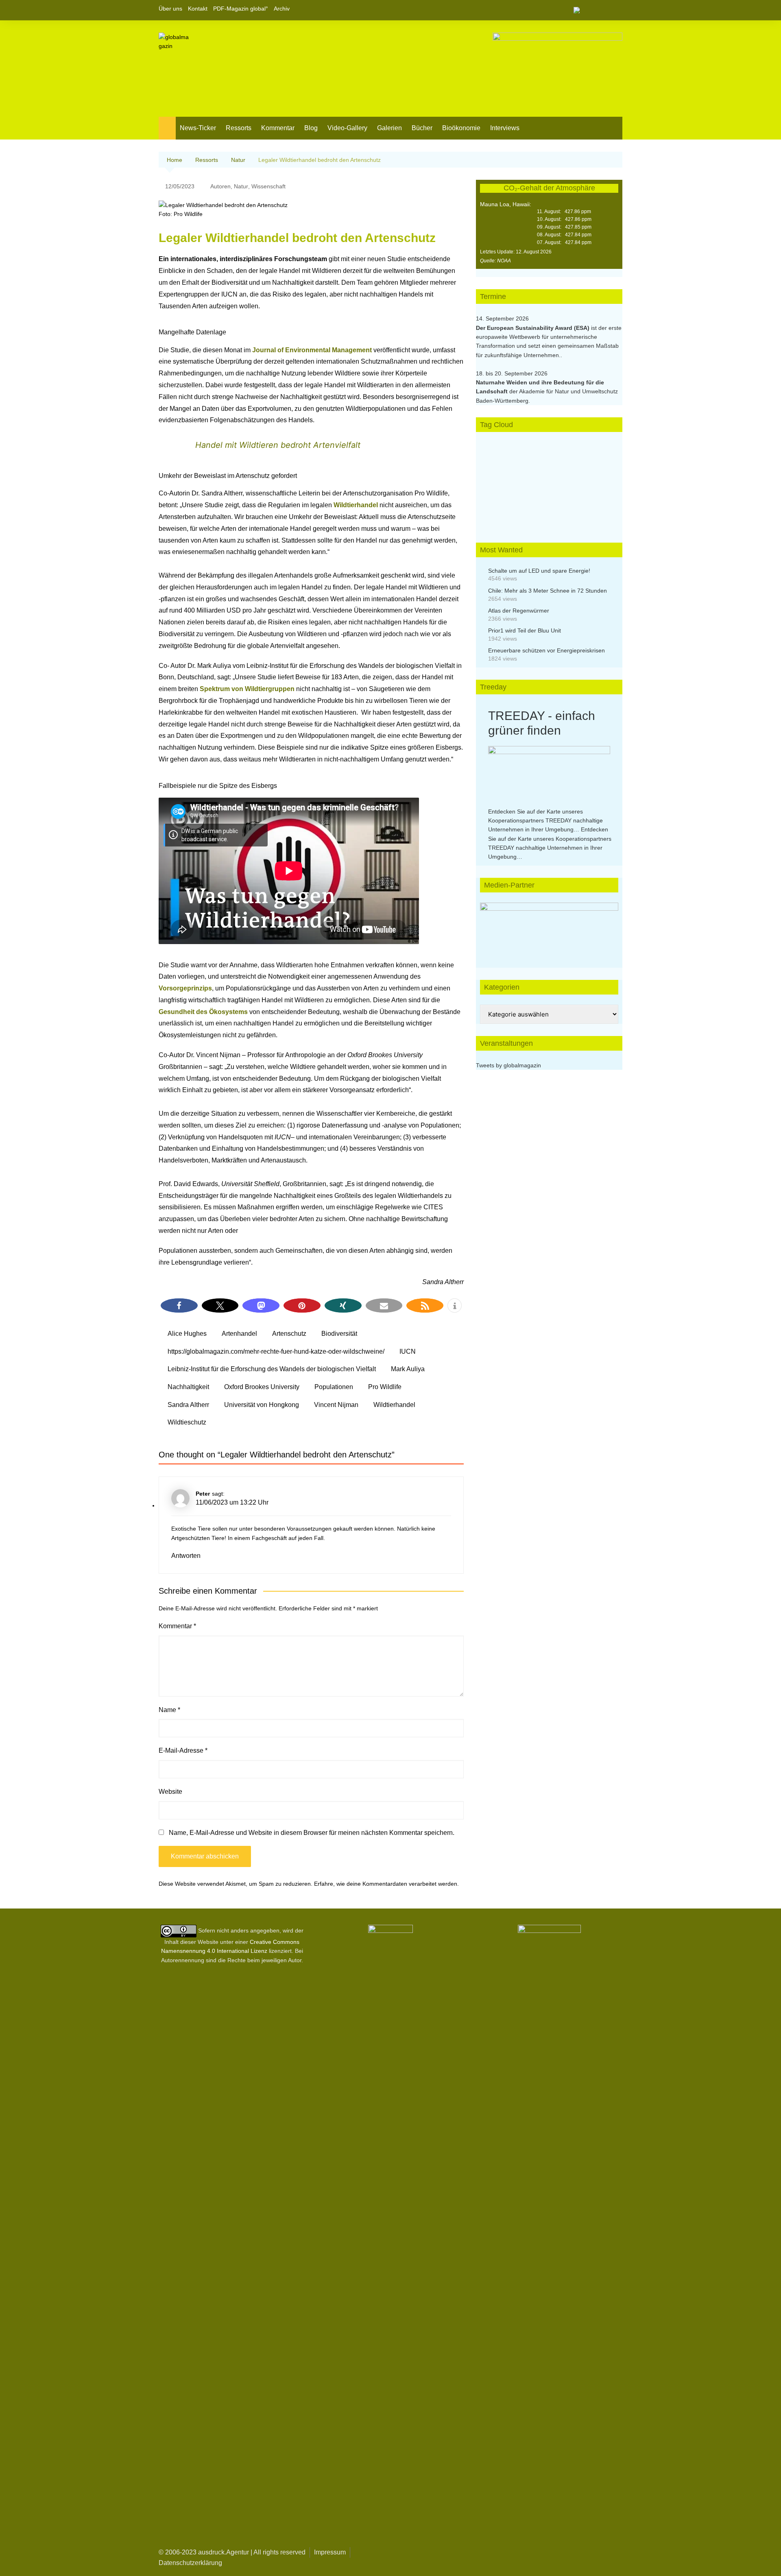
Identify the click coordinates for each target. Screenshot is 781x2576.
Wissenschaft (268, 186)
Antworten (186, 1556)
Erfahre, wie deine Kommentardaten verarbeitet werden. (386, 1884)
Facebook (589, 10)
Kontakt (198, 9)
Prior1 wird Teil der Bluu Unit (525, 630)
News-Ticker (198, 128)
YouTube (616, 10)
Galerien (389, 128)
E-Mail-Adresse (183, 1750)
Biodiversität (339, 1334)
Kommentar (278, 128)
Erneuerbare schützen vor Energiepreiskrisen (546, 650)
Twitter (602, 10)
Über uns (170, 9)
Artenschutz (289, 1334)
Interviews (505, 128)
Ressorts (239, 128)
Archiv (282, 9)
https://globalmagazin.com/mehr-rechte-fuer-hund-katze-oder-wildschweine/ (276, 1351)
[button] (179, 1305)
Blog (311, 128)
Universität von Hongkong (262, 1405)
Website (170, 1792)
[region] (549, 927)
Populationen (334, 1387)
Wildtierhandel (357, 505)
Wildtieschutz (187, 1422)
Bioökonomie (461, 128)
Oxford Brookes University (262, 1387)
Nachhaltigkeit (188, 1387)
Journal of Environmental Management (312, 350)
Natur (241, 186)
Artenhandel (239, 1334)
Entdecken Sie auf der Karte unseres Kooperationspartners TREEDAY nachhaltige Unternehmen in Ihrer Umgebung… (545, 821)
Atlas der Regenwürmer (519, 611)
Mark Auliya (408, 1369)
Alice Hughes (187, 1334)
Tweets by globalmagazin (508, 1065)
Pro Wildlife (385, 1387)
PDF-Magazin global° (241, 9)
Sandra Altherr (188, 1405)
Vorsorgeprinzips (185, 988)
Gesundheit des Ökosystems (203, 1012)
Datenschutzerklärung (190, 2563)
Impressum (330, 2552)
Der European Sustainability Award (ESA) (533, 328)
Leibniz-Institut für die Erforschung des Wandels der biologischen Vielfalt (272, 1369)
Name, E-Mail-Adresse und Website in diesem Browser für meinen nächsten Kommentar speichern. (312, 1833)
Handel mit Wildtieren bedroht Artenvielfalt (278, 445)
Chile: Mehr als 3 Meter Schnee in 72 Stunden (548, 591)
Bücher (422, 128)
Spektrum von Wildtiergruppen (247, 689)
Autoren (220, 186)
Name (169, 1710)
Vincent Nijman (336, 1405)
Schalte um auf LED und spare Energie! (539, 571)
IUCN (408, 1351)
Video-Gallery (347, 128)
